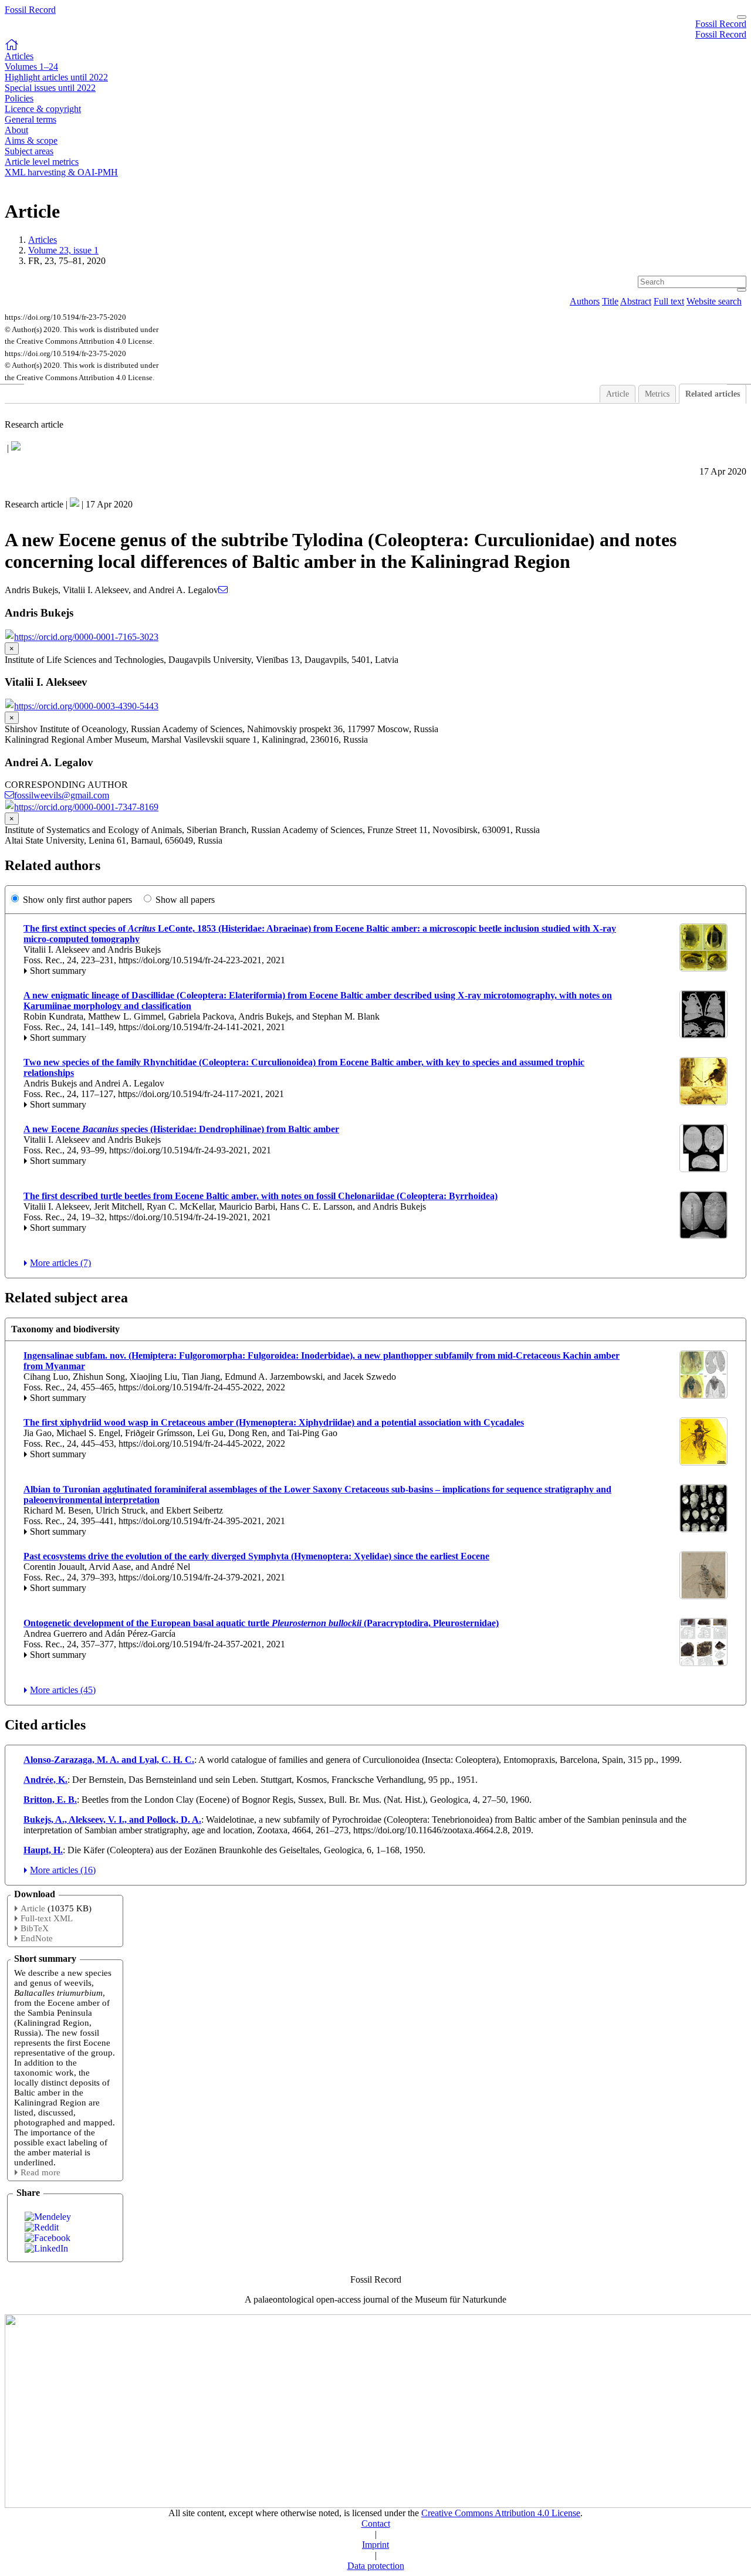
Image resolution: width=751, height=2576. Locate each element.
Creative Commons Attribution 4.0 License (501, 2513)
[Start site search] (742, 290)
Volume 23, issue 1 (63, 250)
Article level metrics (42, 162)
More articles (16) (63, 1870)
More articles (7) (60, 1263)
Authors (585, 301)
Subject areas (29, 151)
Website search (714, 301)
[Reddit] (42, 2227)
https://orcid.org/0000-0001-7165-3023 (86, 637)
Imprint (375, 2545)
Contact (376, 2523)
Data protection (376, 2566)
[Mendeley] (48, 2217)
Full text (669, 301)
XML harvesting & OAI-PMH (61, 172)
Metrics (657, 394)
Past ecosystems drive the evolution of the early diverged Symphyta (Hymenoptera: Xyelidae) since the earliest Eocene (256, 1556)
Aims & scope (31, 141)
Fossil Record (30, 10)
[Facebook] (48, 2238)
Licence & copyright (43, 109)
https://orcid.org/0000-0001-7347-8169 (86, 807)
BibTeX (35, 1928)
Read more (40, 2172)
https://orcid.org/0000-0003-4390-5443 (86, 706)
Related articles (713, 394)
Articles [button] (19, 56)
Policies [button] (19, 98)
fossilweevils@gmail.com (62, 795)
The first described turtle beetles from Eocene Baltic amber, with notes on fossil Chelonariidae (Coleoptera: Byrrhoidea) (261, 1196)
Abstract (636, 301)
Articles (43, 240)
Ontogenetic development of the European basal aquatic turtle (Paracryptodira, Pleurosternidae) (261, 1623)
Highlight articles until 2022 (56, 77)
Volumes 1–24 (31, 67)
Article (618, 394)
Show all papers (185, 900)
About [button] (16, 130)
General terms (31, 119)
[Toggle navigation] (742, 17)
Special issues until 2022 (50, 88)
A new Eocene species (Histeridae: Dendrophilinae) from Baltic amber (181, 1129)
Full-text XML (47, 1918)
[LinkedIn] (46, 2248)
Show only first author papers (77, 900)
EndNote (37, 1938)
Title (610, 301)
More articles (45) (63, 1690)
